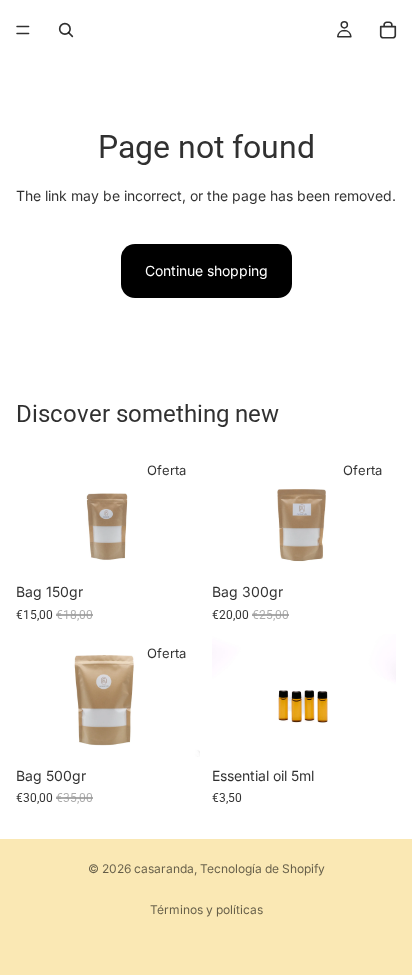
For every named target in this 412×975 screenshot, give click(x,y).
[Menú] (23, 30)
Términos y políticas (206, 909)
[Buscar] (66, 30)
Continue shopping (206, 270)
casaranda (164, 868)
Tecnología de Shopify (262, 868)
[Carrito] (388, 30)
